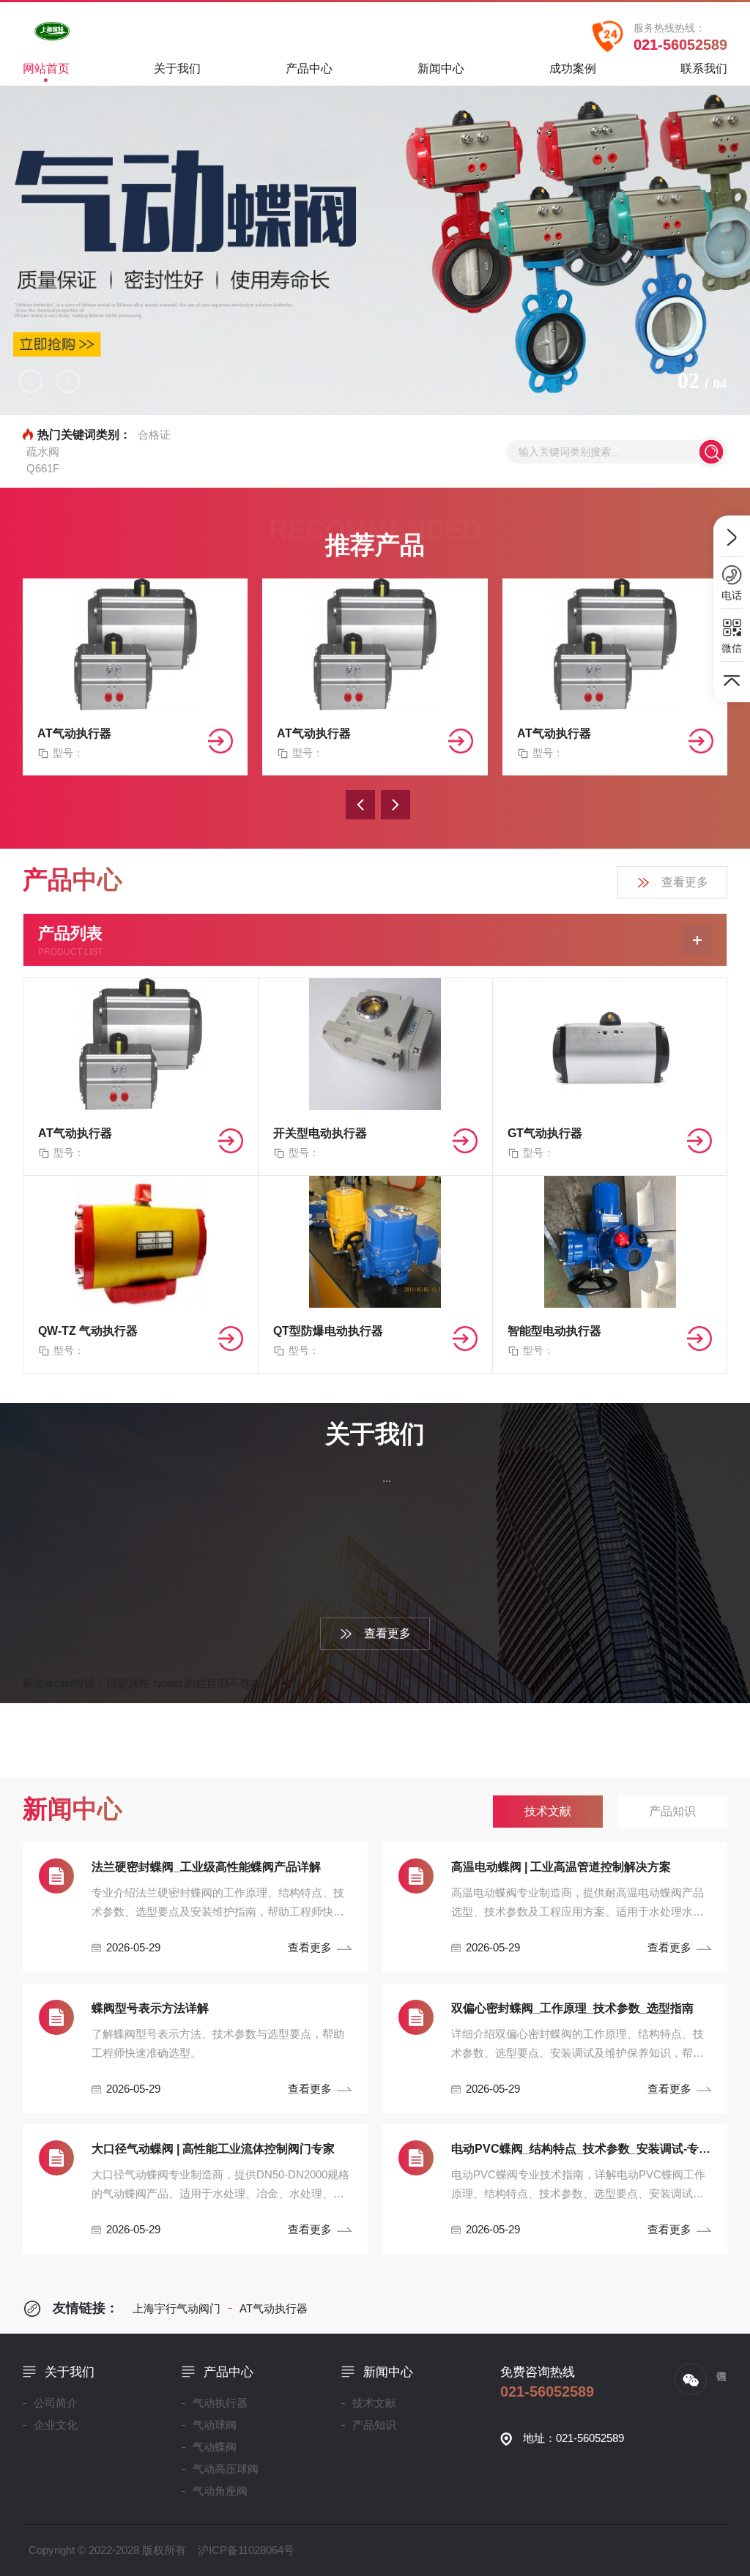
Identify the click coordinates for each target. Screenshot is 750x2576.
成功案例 (573, 68)
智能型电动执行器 (554, 1331)
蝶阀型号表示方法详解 (150, 2008)
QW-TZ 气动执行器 (88, 1331)
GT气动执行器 (545, 1133)
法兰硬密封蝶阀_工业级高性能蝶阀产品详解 (206, 1867)
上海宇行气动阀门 (177, 2308)
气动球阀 (215, 2425)
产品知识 (374, 2425)
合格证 (154, 435)
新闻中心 (441, 68)
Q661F (43, 468)
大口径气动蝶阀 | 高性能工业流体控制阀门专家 (213, 2149)
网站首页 (46, 68)
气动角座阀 (220, 2491)
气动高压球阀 (226, 2469)
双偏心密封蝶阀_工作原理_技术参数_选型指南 (572, 2008)
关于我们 (177, 68)
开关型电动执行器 (320, 1133)
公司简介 (56, 2403)
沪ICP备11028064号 (246, 2550)
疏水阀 (43, 451)
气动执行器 (220, 2403)
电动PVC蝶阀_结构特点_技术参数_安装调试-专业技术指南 (582, 2149)
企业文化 (56, 2425)
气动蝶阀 (215, 2447)
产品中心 (309, 68)
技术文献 (374, 2403)
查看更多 (685, 882)
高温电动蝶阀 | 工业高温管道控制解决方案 (561, 1867)
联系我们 (704, 68)
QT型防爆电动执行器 (328, 1331)
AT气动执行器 (74, 733)
